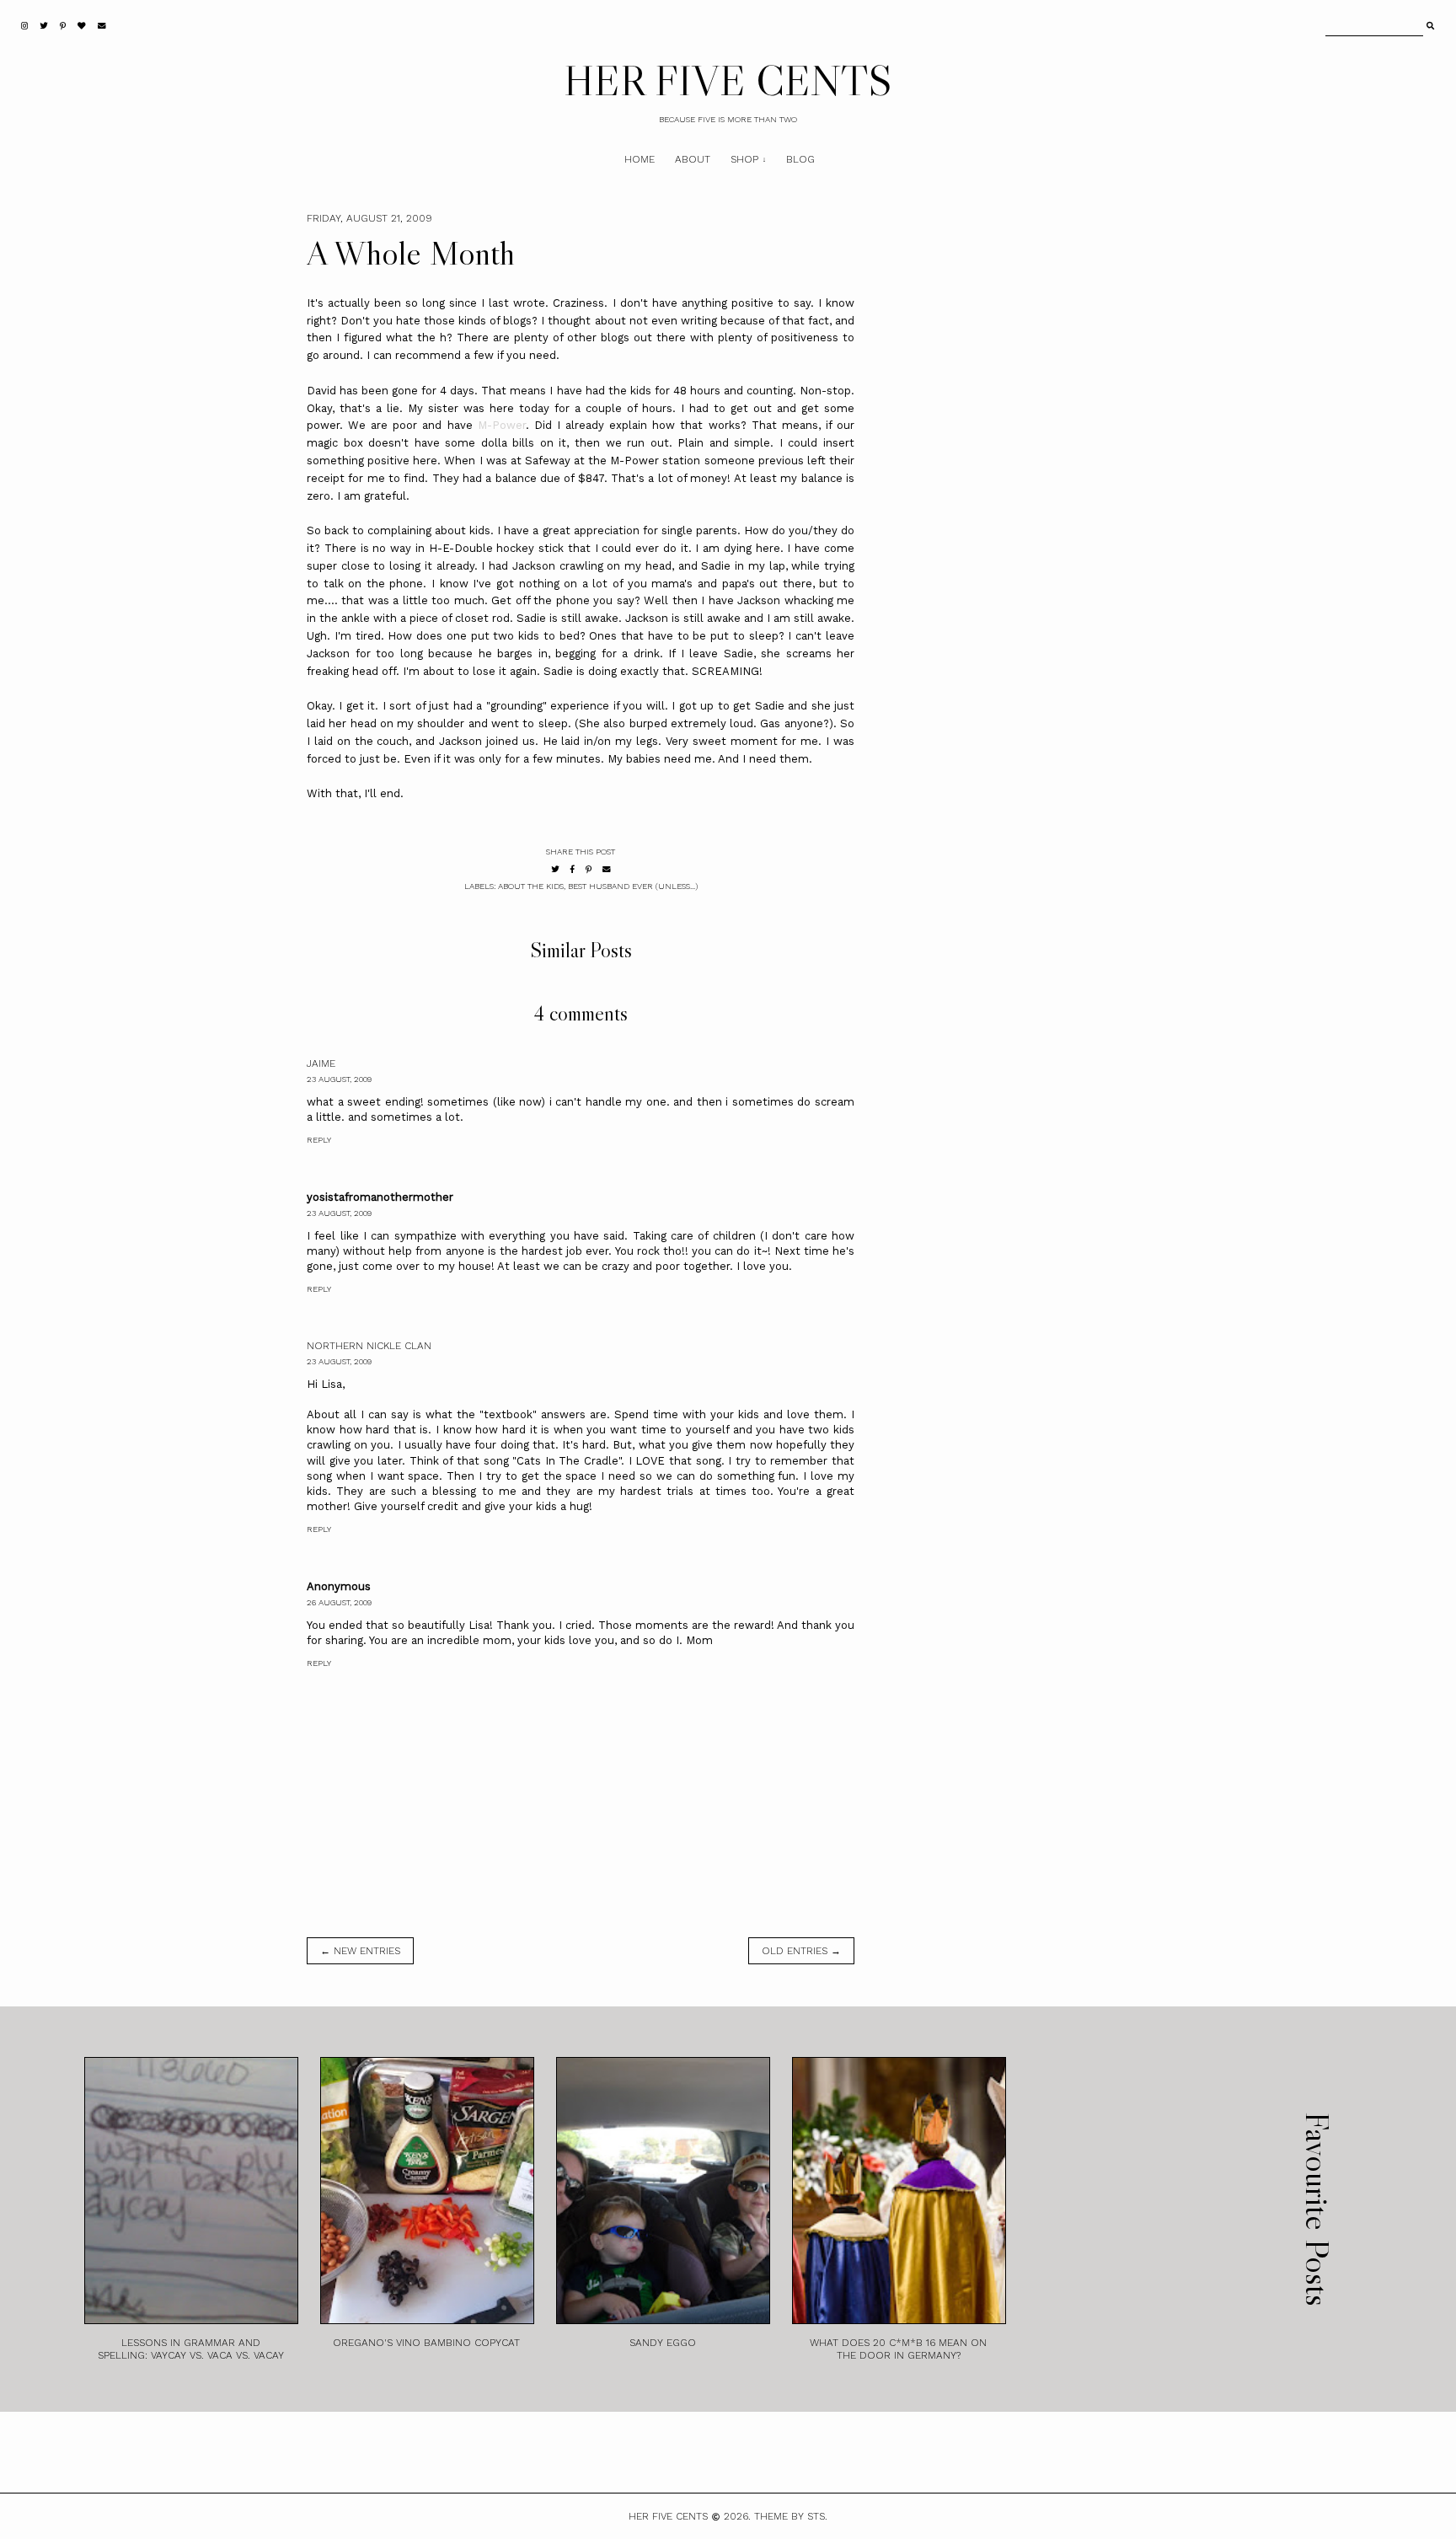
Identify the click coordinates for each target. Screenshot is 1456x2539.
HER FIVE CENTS (728, 80)
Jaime (321, 1063)
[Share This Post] (573, 869)
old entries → (801, 1951)
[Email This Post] (607, 869)
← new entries (360, 1951)
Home (640, 159)
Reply (319, 1140)
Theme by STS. (791, 2516)
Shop (744, 159)
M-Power (502, 425)
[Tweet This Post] (555, 869)
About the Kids (531, 886)
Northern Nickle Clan (369, 1346)
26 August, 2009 (339, 1602)
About (693, 159)
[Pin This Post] (589, 869)
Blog (800, 159)
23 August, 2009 (339, 1079)
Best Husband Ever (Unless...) (633, 886)
